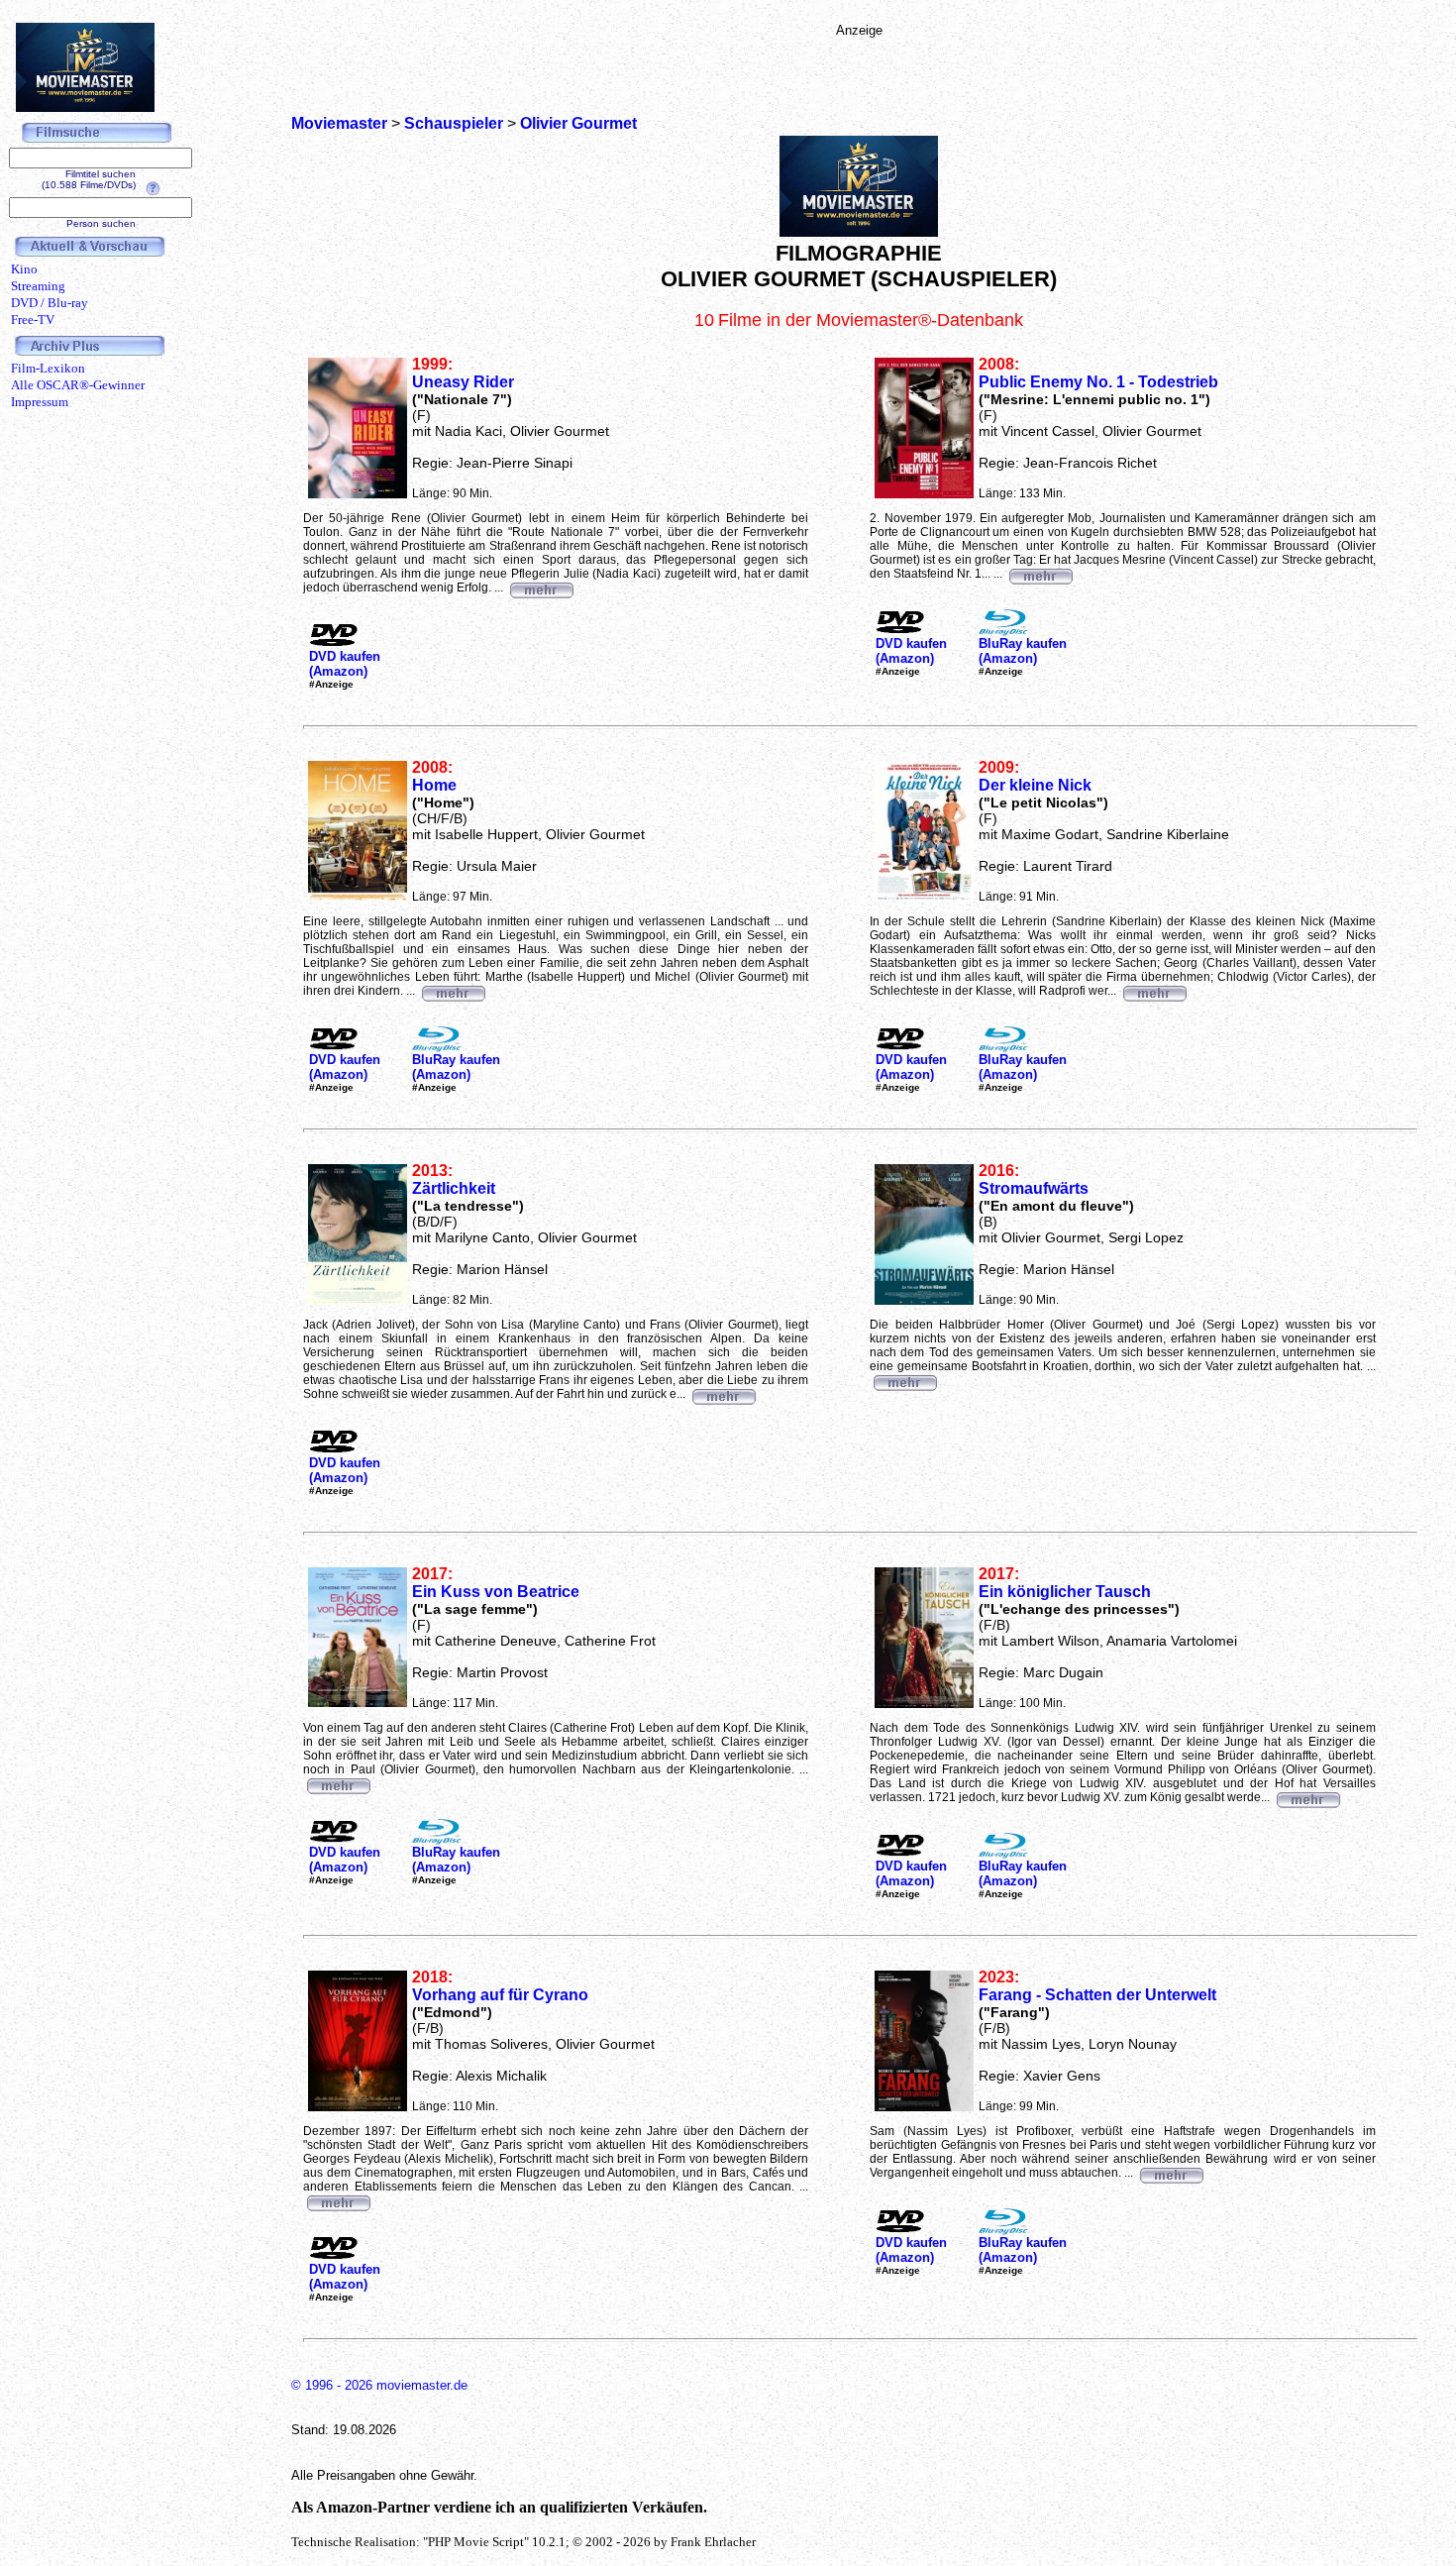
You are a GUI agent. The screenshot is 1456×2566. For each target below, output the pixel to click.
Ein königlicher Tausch (1065, 1592)
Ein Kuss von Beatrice (496, 1592)
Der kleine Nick (1035, 785)
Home (434, 785)
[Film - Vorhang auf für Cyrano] (338, 2200)
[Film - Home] (453, 991)
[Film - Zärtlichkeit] (723, 1394)
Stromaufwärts (1034, 1188)
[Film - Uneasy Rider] (541, 588)
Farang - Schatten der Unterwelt (1097, 1995)
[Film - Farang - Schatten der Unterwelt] (1171, 2173)
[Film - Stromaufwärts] (904, 1380)
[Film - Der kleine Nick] (1154, 991)
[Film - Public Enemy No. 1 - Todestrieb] (1040, 574)
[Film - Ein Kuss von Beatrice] (338, 1783)
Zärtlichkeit (454, 1188)
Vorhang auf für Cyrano (500, 1995)
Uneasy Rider (463, 382)
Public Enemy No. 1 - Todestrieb (1098, 382)
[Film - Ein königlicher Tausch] (1307, 1797)
